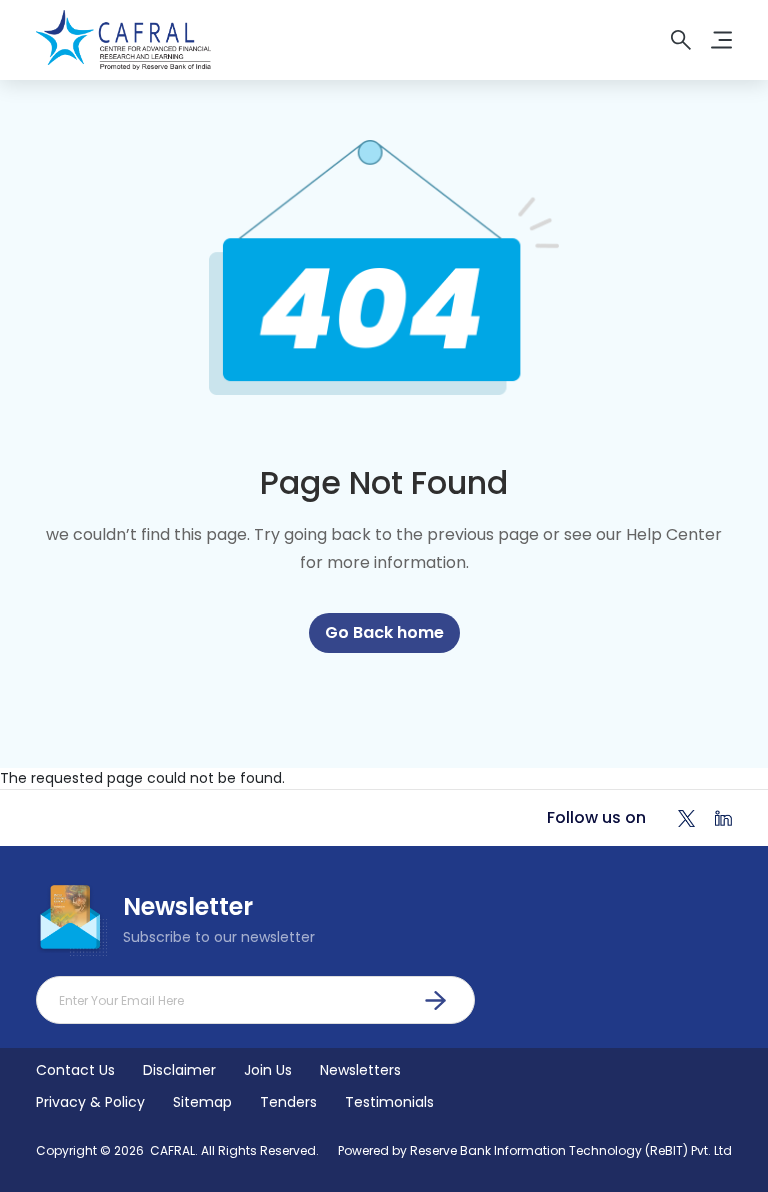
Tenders (288, 1102)
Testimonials (389, 1102)
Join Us (268, 1070)
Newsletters (360, 1070)
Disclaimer (179, 1070)
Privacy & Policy (90, 1102)
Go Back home (384, 632)
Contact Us (75, 1070)
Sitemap (202, 1102)
